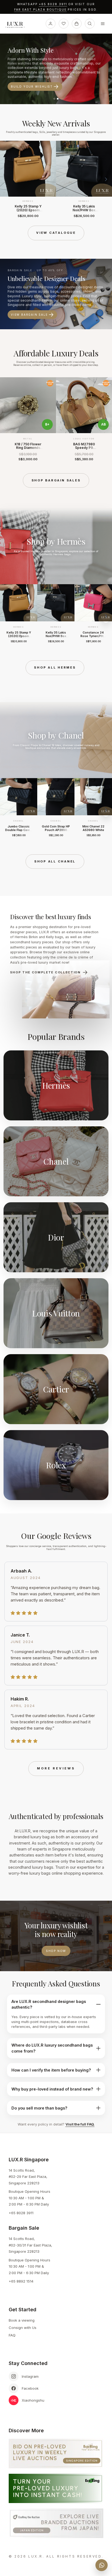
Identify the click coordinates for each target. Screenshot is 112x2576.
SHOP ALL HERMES (55, 667)
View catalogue (56, 233)
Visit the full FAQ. (80, 2124)
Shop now (56, 1951)
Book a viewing (22, 2320)
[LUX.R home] (17, 25)
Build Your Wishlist (32, 87)
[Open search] (90, 24)
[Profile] (51, 24)
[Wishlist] (64, 24)
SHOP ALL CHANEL (55, 861)
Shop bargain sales (56, 480)
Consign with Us (23, 2328)
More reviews (56, 1768)
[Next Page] (106, 179)
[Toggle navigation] (103, 24)
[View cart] (77, 24)
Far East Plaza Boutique (41, 10)
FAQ (12, 2335)
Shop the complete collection (45, 972)
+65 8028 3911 (53, 4)
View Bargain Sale (29, 315)
